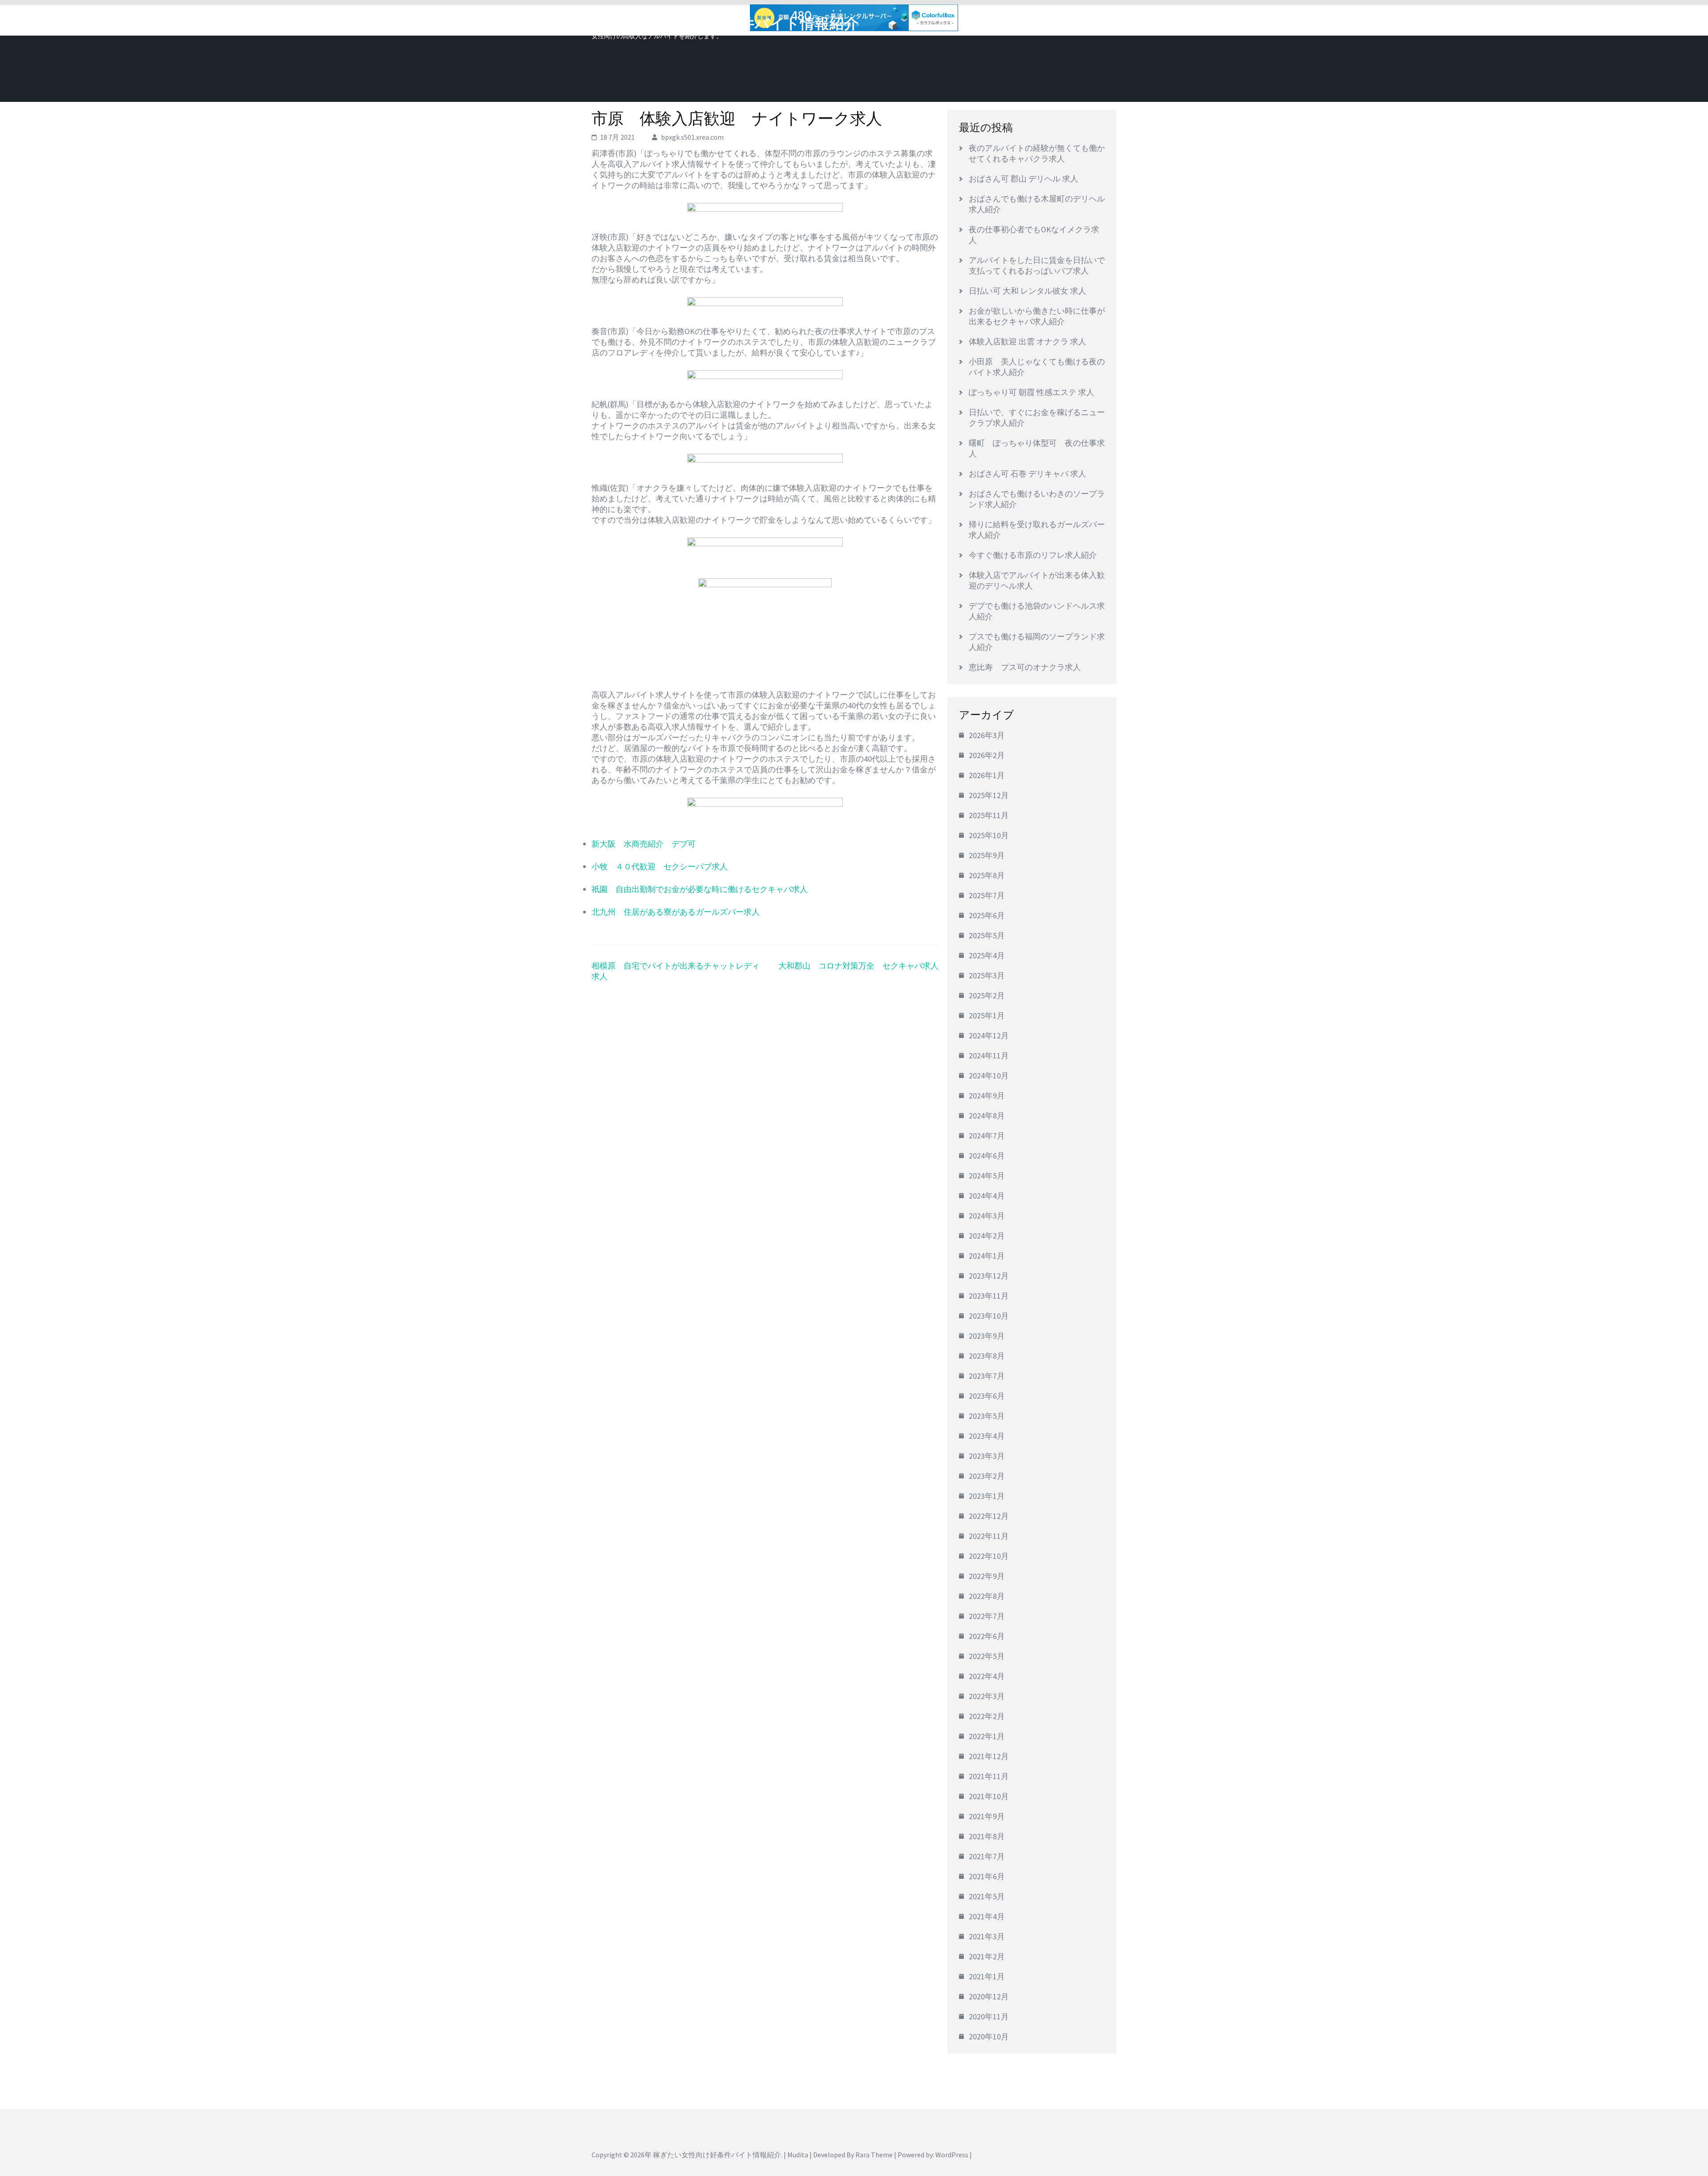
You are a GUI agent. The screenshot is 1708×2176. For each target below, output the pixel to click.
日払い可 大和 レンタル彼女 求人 (1027, 291)
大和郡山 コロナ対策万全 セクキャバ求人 (858, 966)
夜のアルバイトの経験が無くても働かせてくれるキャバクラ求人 (1037, 153)
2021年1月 (987, 1976)
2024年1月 (987, 1256)
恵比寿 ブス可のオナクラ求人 (1025, 667)
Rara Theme (874, 2155)
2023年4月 (987, 1436)
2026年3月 (987, 735)
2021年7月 (987, 1856)
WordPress (952, 2155)
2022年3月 (987, 1696)
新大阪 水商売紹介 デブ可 (644, 844)
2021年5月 (987, 1896)
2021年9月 (987, 1816)
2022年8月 (987, 1596)
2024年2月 (987, 1236)
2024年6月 (987, 1156)
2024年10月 (989, 1076)
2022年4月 (987, 1676)
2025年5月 (987, 935)
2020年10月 (989, 2037)
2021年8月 (987, 1836)
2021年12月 (989, 1756)
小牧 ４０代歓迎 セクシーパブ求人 (660, 866)
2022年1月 (987, 1736)
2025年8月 (987, 875)
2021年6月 (987, 1876)
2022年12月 (989, 1516)
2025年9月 (987, 855)
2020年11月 (989, 2017)
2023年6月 (987, 1396)
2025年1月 (987, 1015)
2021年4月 (987, 1916)
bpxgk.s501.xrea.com (692, 137)
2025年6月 (987, 915)
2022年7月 (987, 1616)
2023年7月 (987, 1376)
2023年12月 (989, 1276)
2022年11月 (989, 1536)
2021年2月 (987, 1956)
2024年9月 (987, 1096)
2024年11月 (989, 1056)
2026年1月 (987, 775)
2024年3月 (987, 1216)
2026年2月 (987, 755)
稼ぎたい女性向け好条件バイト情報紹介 (725, 24)
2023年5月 (987, 1416)
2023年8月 (987, 1356)
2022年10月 (989, 1556)
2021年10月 (989, 1796)
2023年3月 (987, 1456)
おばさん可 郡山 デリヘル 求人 (1023, 179)
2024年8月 (987, 1116)
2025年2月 (987, 995)
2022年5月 (987, 1656)
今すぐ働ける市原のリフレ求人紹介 (1033, 555)
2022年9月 (987, 1576)
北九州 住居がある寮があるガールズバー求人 (676, 912)
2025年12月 (989, 795)
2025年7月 (987, 895)
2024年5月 (987, 1176)
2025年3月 (987, 975)
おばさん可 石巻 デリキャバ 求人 (1027, 474)
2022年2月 (987, 1716)
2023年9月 (987, 1336)
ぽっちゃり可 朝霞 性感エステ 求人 (1031, 392)
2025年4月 (987, 955)
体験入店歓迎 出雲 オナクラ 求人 (1027, 341)
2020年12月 (989, 1996)
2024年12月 (989, 1036)
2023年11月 (989, 1296)
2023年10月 (989, 1316)
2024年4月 (987, 1196)
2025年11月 (989, 815)
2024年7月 (987, 1136)
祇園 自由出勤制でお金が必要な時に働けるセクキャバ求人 (700, 889)
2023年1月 (987, 1496)
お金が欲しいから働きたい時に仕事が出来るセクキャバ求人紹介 (1037, 316)
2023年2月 (987, 1476)
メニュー (1092, 21)
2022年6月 (987, 1636)
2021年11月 (989, 1776)
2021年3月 (987, 1936)
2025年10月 (989, 835)
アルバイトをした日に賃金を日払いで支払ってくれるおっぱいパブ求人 (1037, 265)
